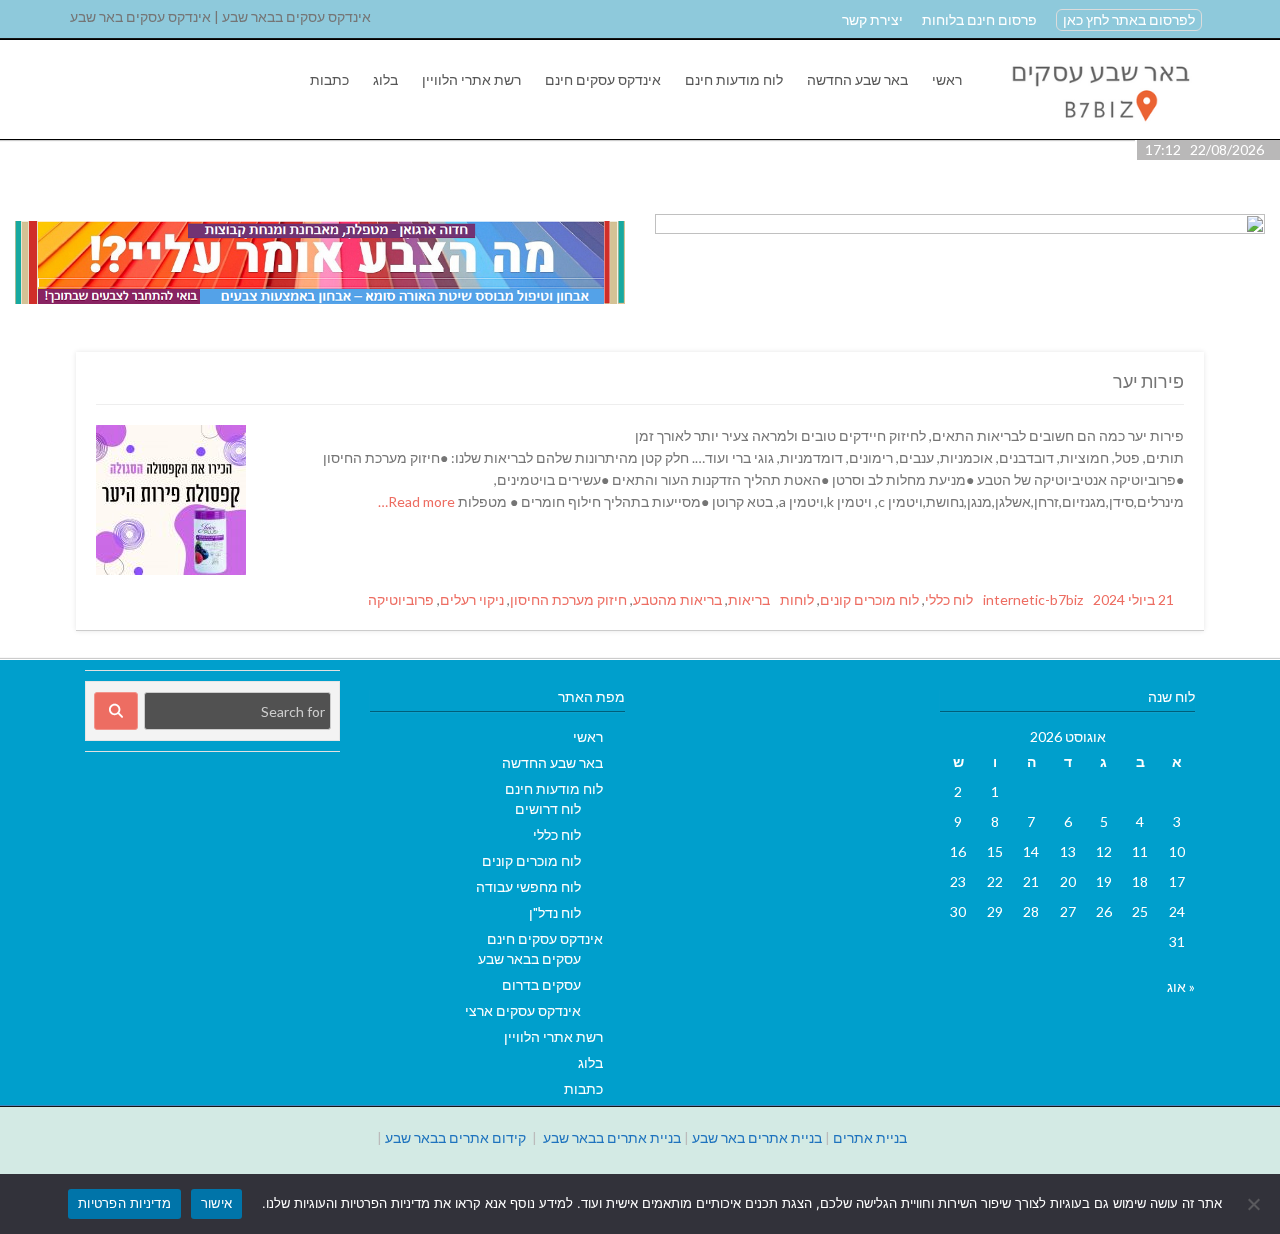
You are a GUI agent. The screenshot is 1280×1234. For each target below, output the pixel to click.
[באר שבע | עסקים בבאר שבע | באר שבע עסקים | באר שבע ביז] (1098, 128)
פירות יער (1148, 381)
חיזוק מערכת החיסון (568, 599)
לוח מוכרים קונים (869, 599)
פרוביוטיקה (401, 599)
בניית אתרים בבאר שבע (612, 1137)
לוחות (797, 599)
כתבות (329, 79)
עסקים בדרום (541, 984)
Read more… (418, 501)
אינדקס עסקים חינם (603, 79)
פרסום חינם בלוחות (979, 19)
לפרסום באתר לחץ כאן (1129, 19)
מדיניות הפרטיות (124, 1203)
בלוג (385, 79)
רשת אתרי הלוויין (471, 79)
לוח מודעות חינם (734, 79)
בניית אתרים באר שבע (757, 1137)
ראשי (947, 79)
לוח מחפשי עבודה (528, 886)
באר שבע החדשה (857, 79)
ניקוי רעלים (472, 599)
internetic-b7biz (1033, 599)
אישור (216, 1203)
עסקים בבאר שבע (529, 958)
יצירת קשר (872, 19)
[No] (1255, 1204)
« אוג (1181, 986)
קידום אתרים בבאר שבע (455, 1137)
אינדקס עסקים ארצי (523, 1010)
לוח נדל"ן (555, 912)
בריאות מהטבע (677, 599)
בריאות (749, 599)
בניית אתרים (870, 1137)
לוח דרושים (548, 808)
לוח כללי (949, 599)
